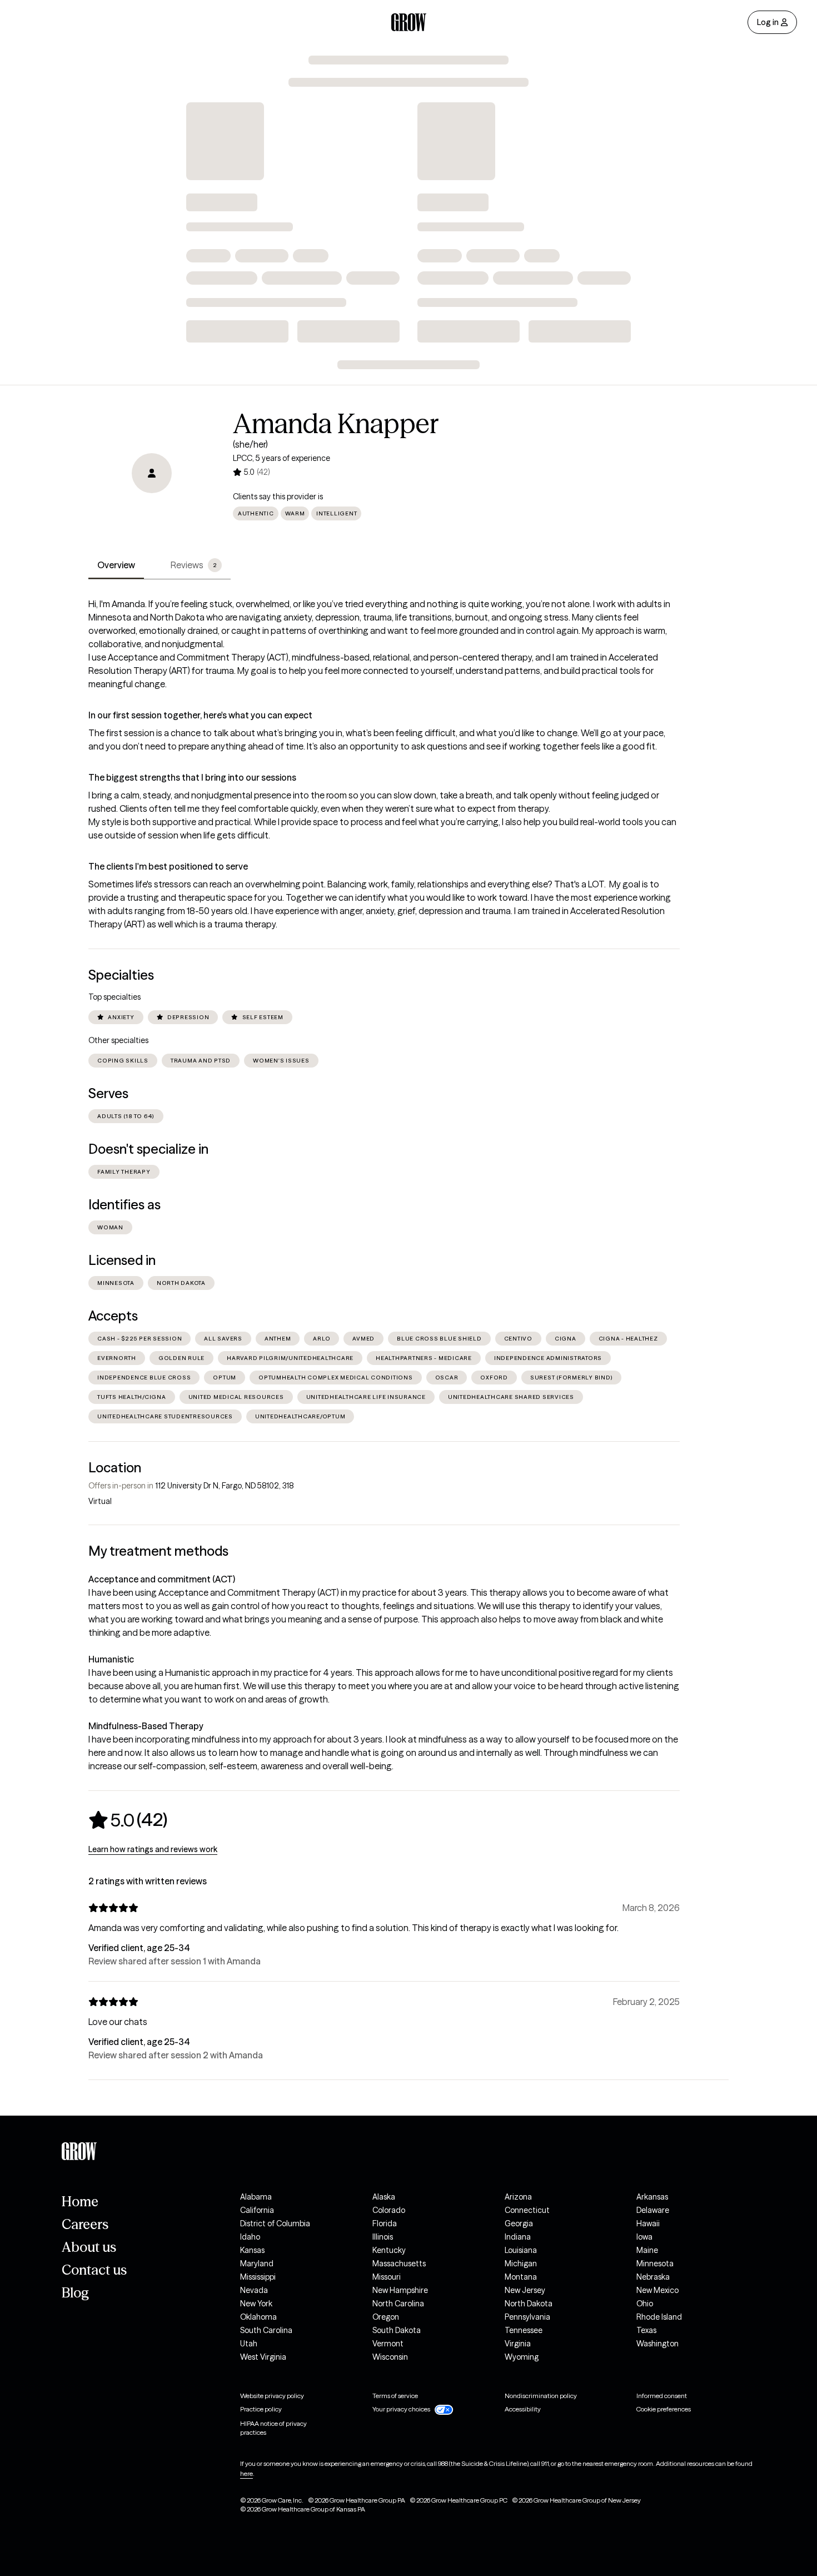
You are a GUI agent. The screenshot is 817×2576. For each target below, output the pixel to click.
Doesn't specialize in (148, 1149)
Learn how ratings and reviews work (153, 1849)
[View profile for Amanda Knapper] (152, 473)
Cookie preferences (664, 2409)
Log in (768, 22)
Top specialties (114, 997)
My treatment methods (158, 1551)
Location (115, 1468)
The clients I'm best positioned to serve (168, 866)
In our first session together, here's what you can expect (200, 715)
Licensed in (122, 1260)
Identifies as (124, 1205)
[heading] (128, 1820)
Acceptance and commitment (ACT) (162, 1579)
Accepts (113, 1316)
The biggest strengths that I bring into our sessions (192, 777)
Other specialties (118, 1040)
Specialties (121, 975)
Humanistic (111, 1659)
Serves (108, 1093)
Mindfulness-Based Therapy (146, 1726)
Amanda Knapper (336, 424)
